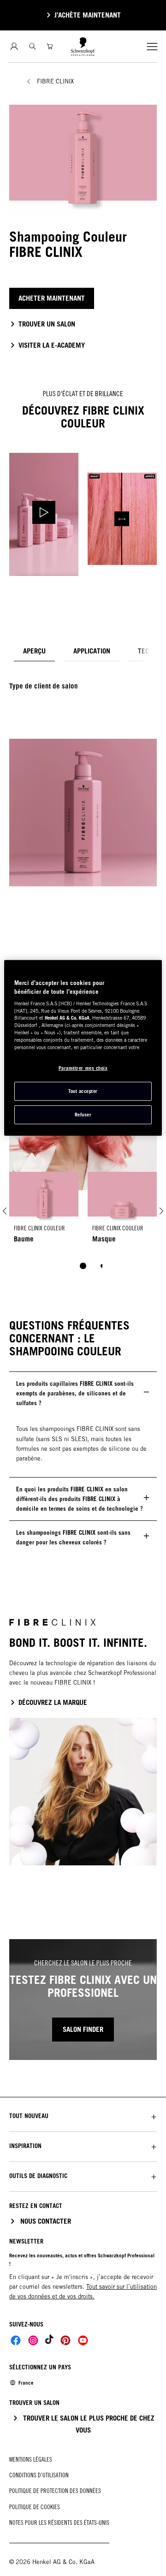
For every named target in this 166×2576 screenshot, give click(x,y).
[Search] (33, 46)
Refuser (83, 1115)
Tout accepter (83, 1091)
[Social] (16, 2340)
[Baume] (44, 1211)
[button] (83, 2116)
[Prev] (5, 1211)
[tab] (34, 651)
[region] (83, 1048)
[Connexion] (14, 46)
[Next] (161, 1211)
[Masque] (122, 1211)
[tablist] (83, 1266)
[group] (83, 1227)
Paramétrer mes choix (83, 1068)
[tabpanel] (83, 779)
